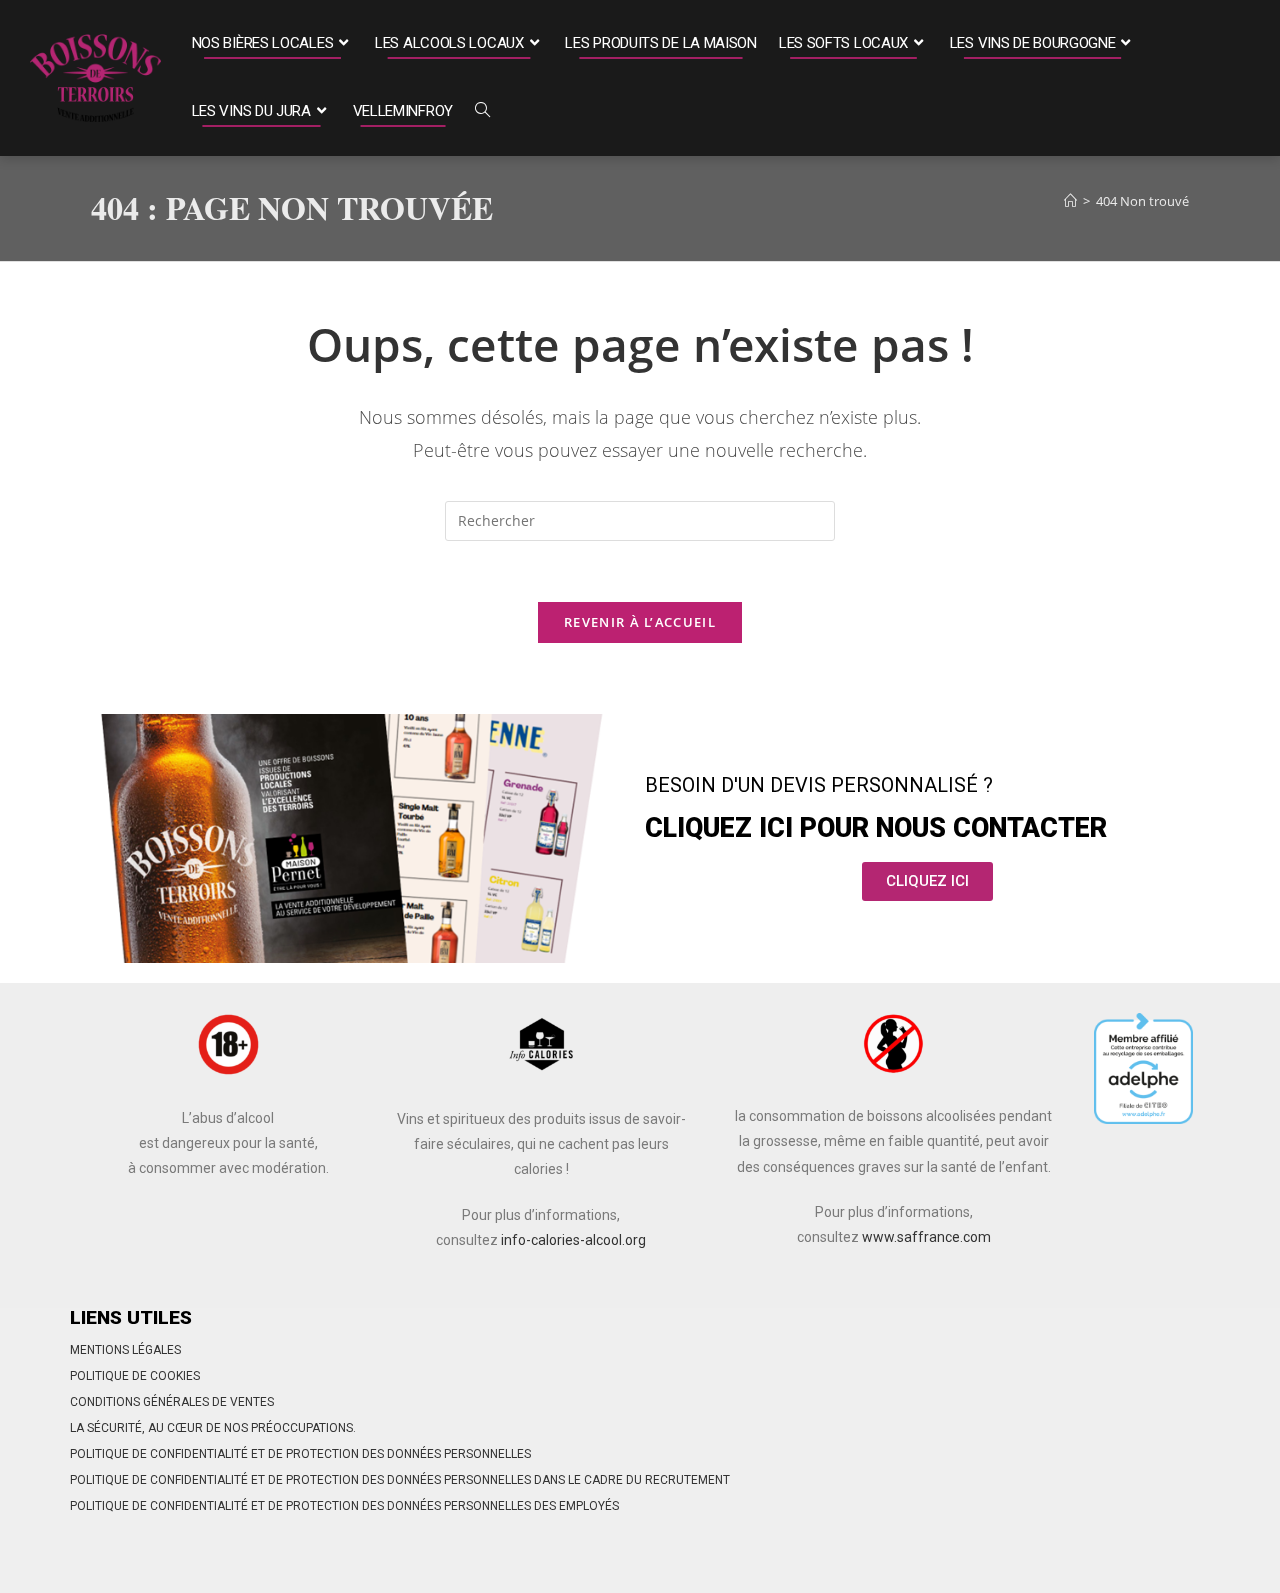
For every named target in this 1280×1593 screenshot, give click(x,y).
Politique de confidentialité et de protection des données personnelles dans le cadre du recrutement (400, 1480)
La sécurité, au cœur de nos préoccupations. (213, 1428)
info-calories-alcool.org (573, 1240)
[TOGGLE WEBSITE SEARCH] (482, 112)
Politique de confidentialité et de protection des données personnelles (300, 1454)
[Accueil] (1070, 201)
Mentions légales (125, 1350)
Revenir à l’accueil (640, 622)
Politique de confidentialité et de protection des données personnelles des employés (344, 1506)
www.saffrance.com (926, 1237)
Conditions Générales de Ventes (172, 1402)
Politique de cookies (135, 1376)
